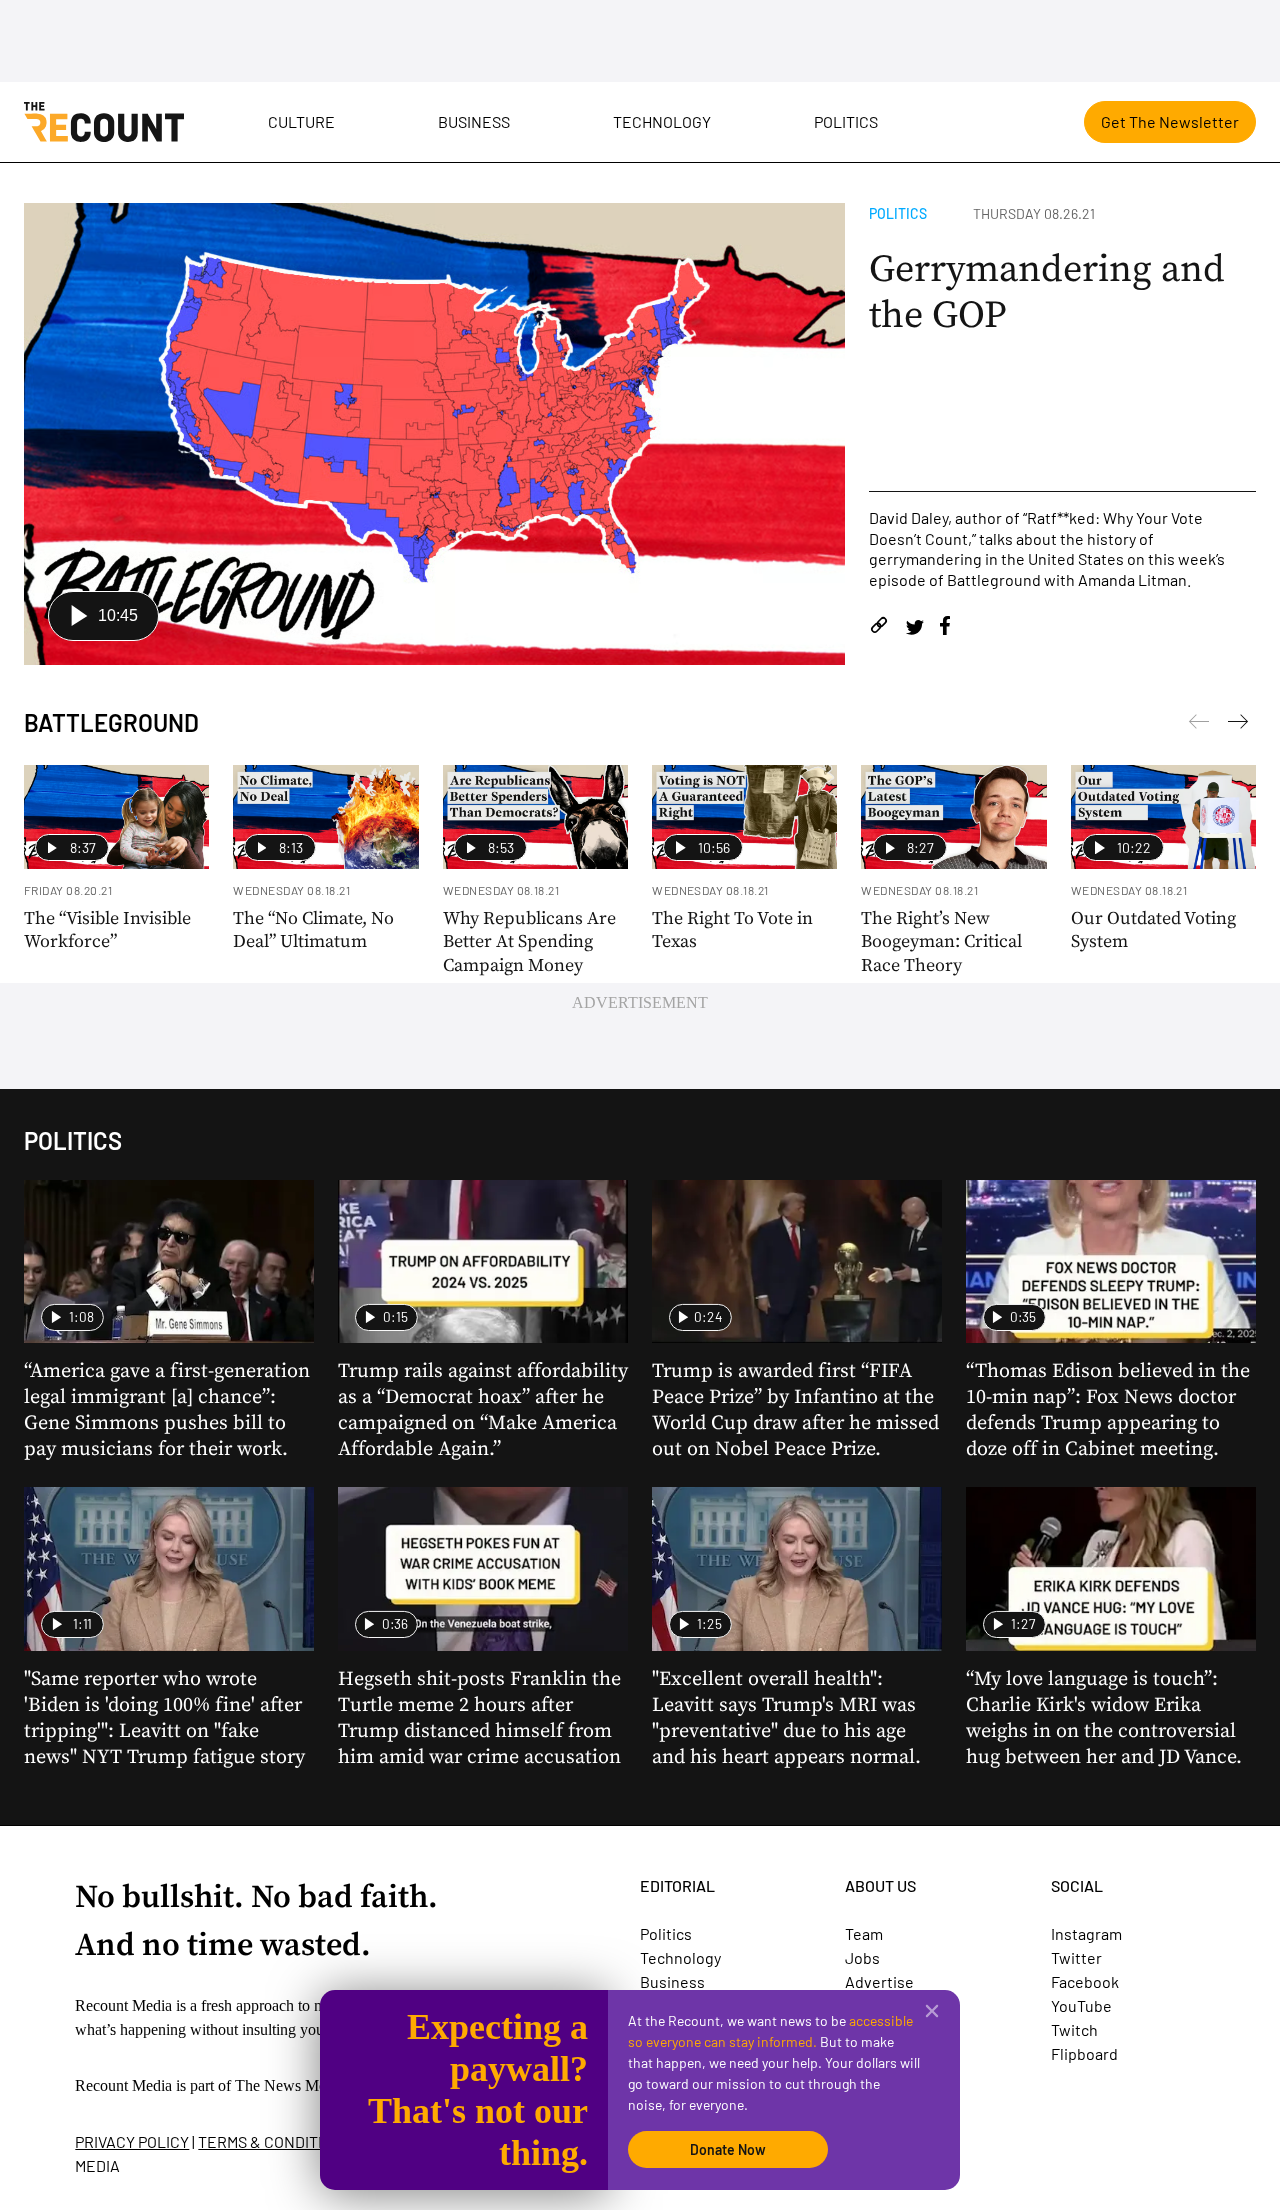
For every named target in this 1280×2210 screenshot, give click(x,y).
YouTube (1081, 2005)
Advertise (879, 1981)
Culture (301, 121)
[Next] (1199, 725)
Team (864, 1933)
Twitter (1076, 1957)
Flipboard (1084, 2053)
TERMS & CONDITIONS (275, 2141)
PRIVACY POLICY (132, 2141)
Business (474, 121)
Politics (846, 121)
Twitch (1074, 2029)
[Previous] (1238, 725)
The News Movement (304, 2085)
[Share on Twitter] (914, 628)
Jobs (862, 1957)
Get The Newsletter (1170, 121)
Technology (662, 121)
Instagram (1086, 1933)
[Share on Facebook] (945, 628)
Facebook (1085, 1981)
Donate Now (728, 2149)
